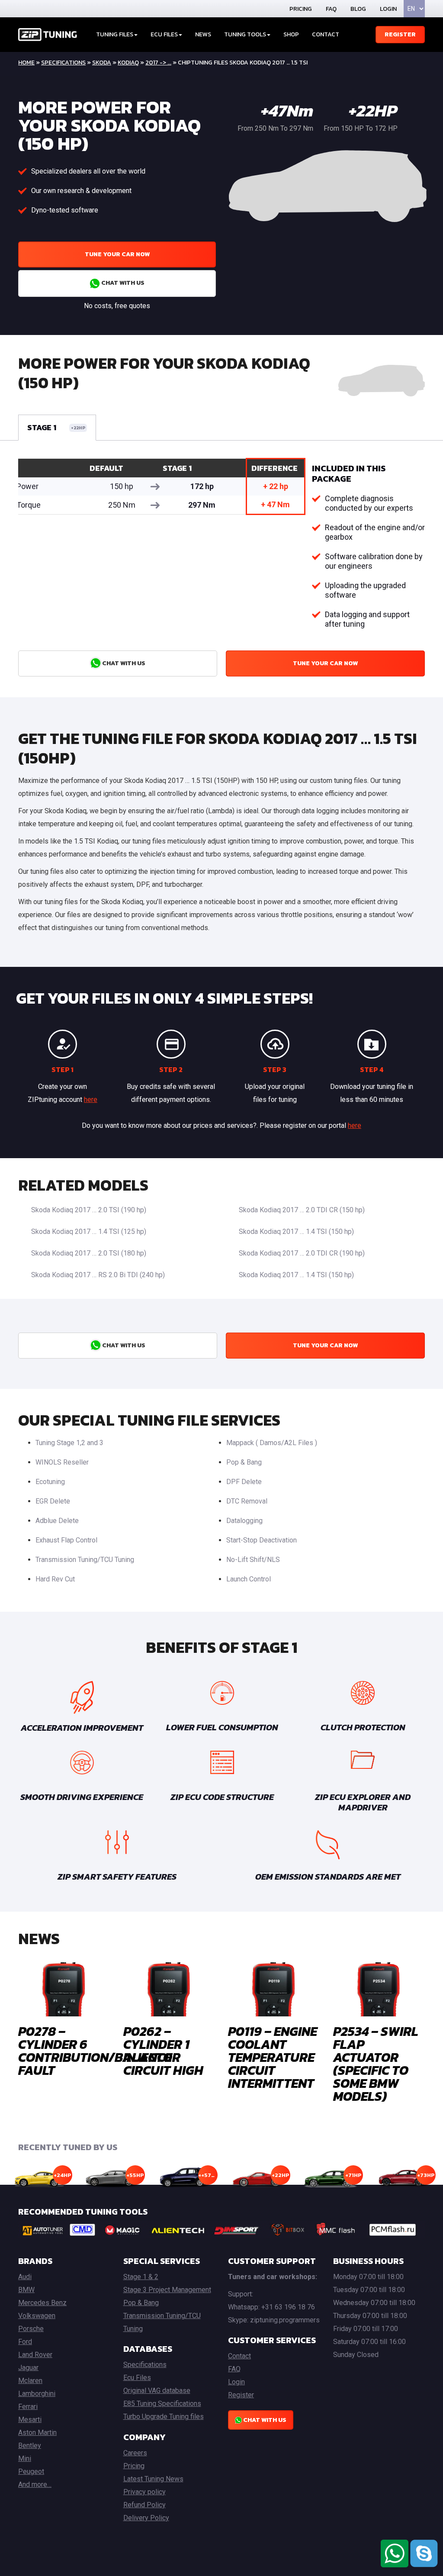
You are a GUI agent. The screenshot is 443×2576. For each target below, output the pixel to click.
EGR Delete (53, 1501)
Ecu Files (137, 2378)
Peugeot (31, 2471)
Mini (25, 2458)
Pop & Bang (244, 1462)
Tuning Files (115, 34)
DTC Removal (247, 1501)
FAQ (331, 9)
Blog (358, 9)
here (91, 1100)
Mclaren (30, 2381)
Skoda (102, 63)
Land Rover (35, 2355)
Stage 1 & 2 (141, 2277)
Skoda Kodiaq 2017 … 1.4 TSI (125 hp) (89, 1232)
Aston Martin (37, 2433)
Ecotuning (50, 1482)
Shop (291, 34)
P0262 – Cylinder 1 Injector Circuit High (163, 2051)
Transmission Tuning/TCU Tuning (85, 1560)
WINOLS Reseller (62, 1462)
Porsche (31, 2329)
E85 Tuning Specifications (162, 2404)
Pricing (301, 9)
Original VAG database (157, 2391)
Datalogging (244, 1521)
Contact (326, 34)
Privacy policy (144, 2492)
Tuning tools (245, 34)
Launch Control (249, 1579)
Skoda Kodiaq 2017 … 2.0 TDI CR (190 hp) (302, 1253)
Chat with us (122, 283)
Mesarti (30, 2420)
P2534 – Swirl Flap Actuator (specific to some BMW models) (376, 2064)
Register (400, 34)
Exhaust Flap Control (66, 1540)
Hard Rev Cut (55, 1579)
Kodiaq (128, 63)
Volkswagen (37, 2316)
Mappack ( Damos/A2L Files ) (272, 1443)
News (203, 34)
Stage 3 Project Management (167, 2290)
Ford (25, 2342)
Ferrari (28, 2407)
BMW (26, 2290)
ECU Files (164, 34)
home (26, 63)
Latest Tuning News (153, 2479)
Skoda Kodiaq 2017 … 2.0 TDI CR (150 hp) (302, 1210)
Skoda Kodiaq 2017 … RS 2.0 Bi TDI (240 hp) (98, 1275)
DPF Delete (244, 1482)
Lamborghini (37, 2394)
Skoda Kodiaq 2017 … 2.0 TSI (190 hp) (89, 1210)
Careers (135, 2453)
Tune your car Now (117, 254)
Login (388, 9)
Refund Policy (144, 2505)
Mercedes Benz (42, 2303)
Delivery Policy (146, 2518)
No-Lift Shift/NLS (253, 1560)
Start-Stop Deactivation (262, 1540)
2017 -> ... (158, 63)
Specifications (63, 63)
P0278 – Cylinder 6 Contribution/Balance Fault (95, 2051)
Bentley (30, 2446)
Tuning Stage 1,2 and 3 (69, 1443)
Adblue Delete (57, 1521)
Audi (25, 2277)
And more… (35, 2484)
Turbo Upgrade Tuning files (164, 2417)
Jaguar (28, 2368)
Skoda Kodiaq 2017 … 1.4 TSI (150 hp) (296, 1232)
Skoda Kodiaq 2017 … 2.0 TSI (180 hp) (89, 1253)
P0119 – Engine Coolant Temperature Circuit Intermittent (273, 2057)
